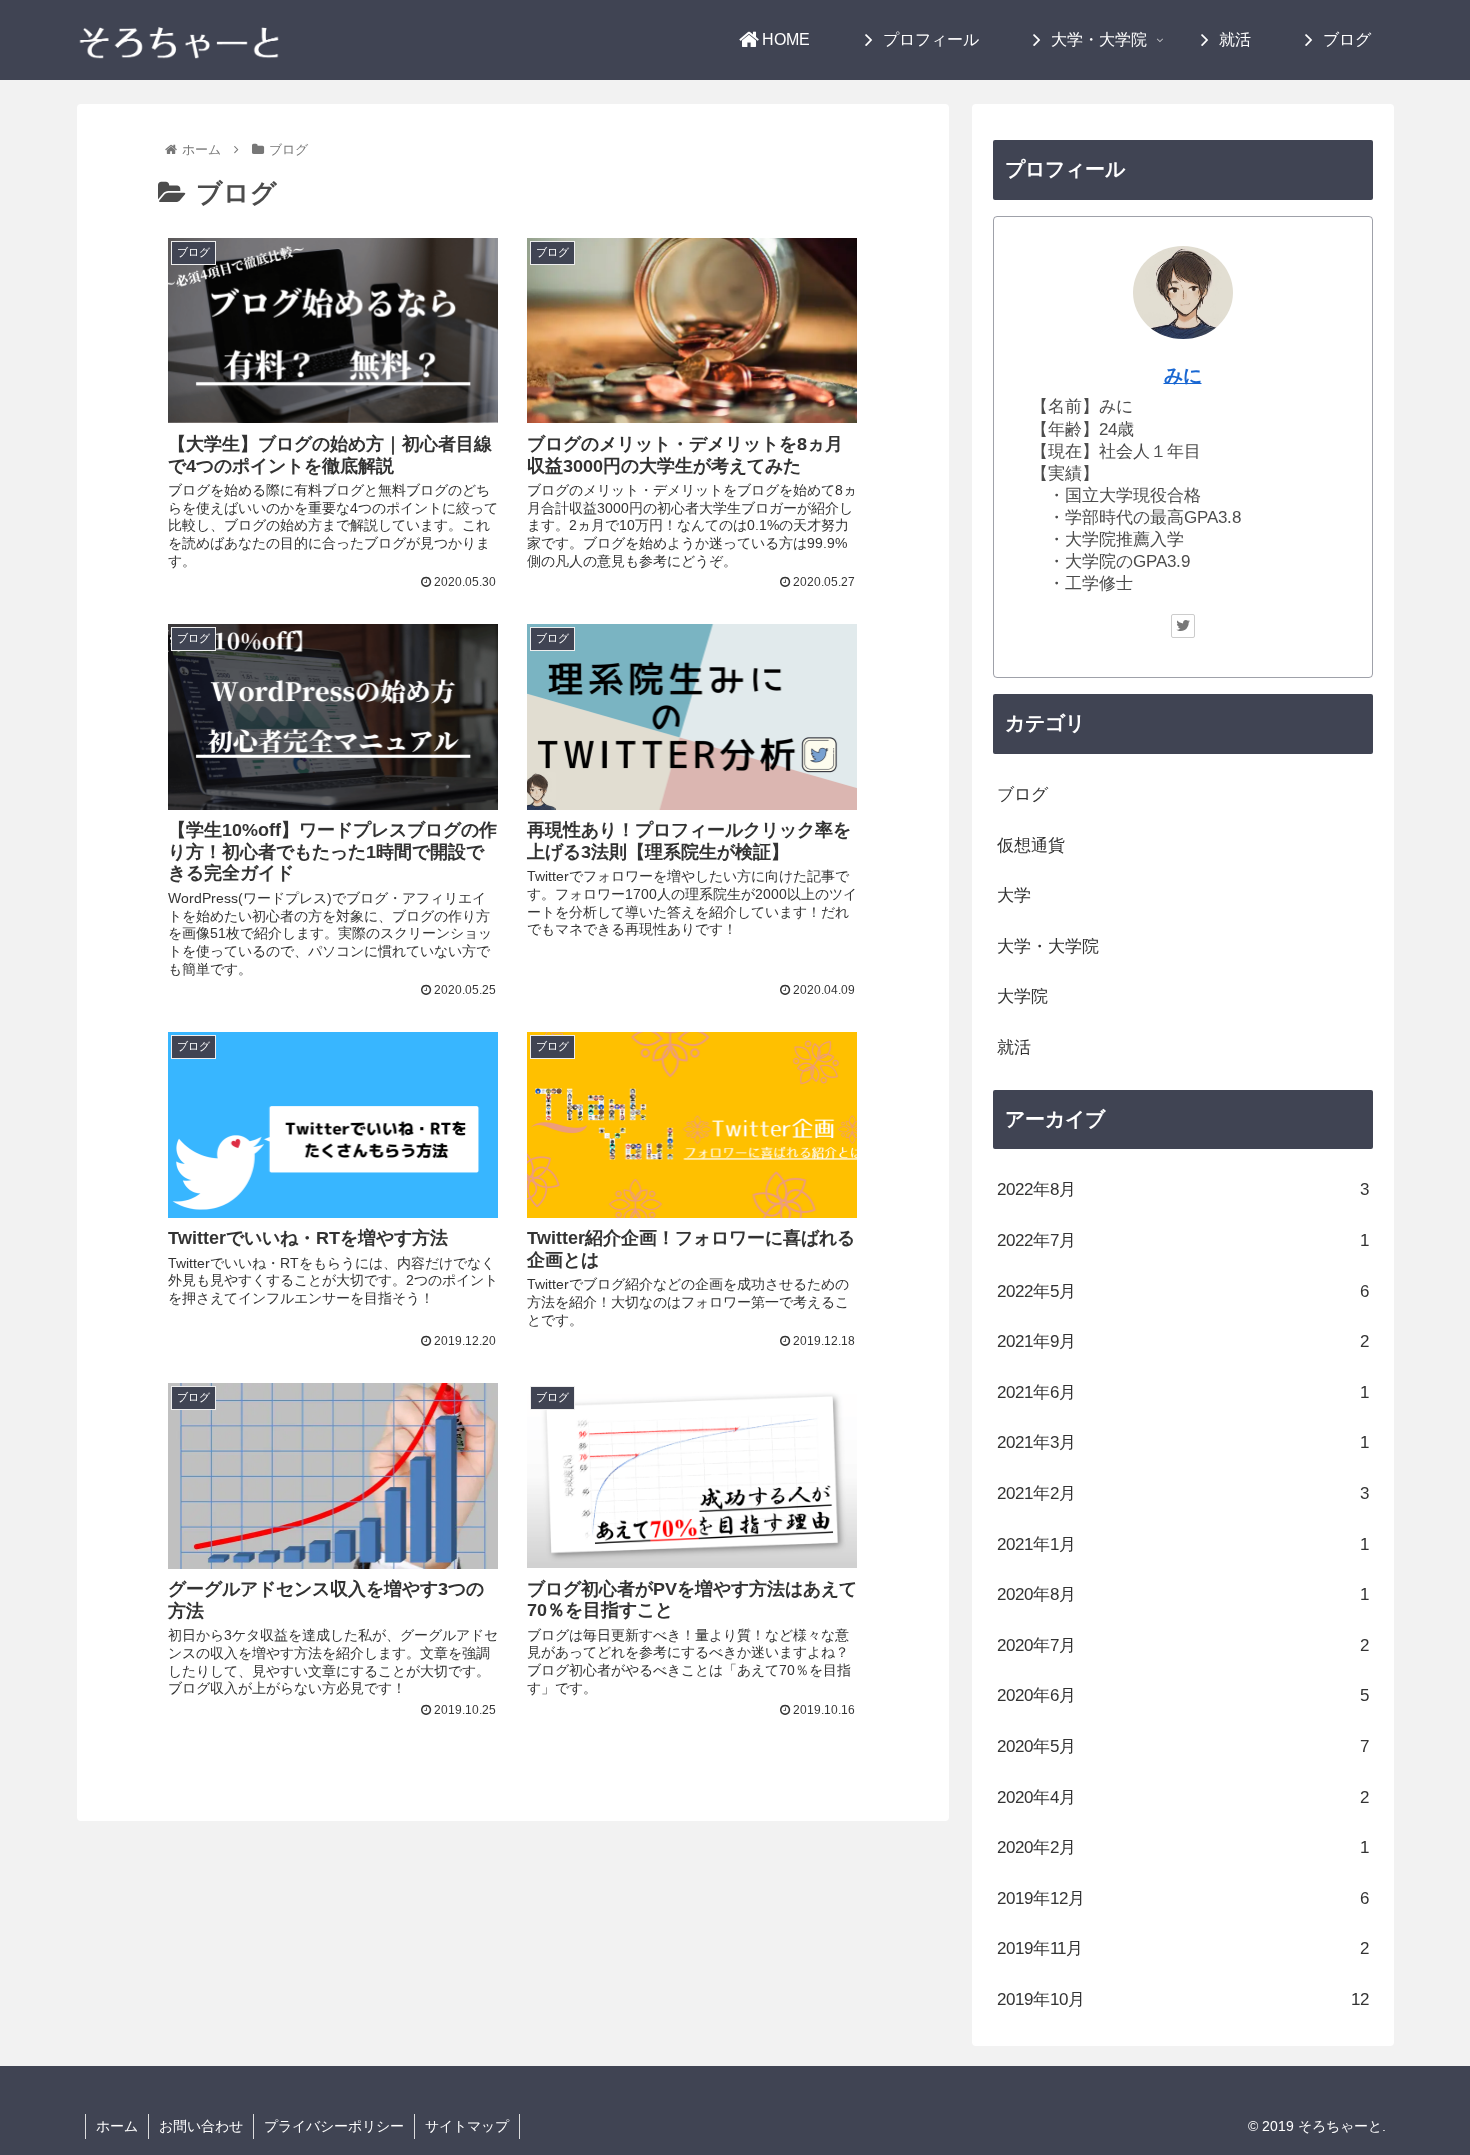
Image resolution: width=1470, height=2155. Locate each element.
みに (1183, 375)
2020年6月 (1183, 1695)
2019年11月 (1183, 1948)
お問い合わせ (201, 2126)
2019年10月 (1183, 1999)
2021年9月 (1183, 1341)
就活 (1014, 1047)
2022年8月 (1183, 1189)
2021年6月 (1183, 1392)
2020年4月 (1183, 1797)
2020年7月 (1183, 1645)
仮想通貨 (1031, 845)
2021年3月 (1183, 1442)
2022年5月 (1183, 1291)
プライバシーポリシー (334, 2126)
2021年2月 (1183, 1493)
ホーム (117, 2126)
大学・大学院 (1048, 946)
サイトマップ (467, 2126)
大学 (1014, 895)
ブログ (1022, 794)
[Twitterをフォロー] (1183, 626)
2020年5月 (1183, 1746)
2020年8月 (1183, 1594)
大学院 (1022, 996)
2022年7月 (1183, 1240)
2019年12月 (1183, 1898)
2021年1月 (1183, 1544)
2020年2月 (1183, 1847)
